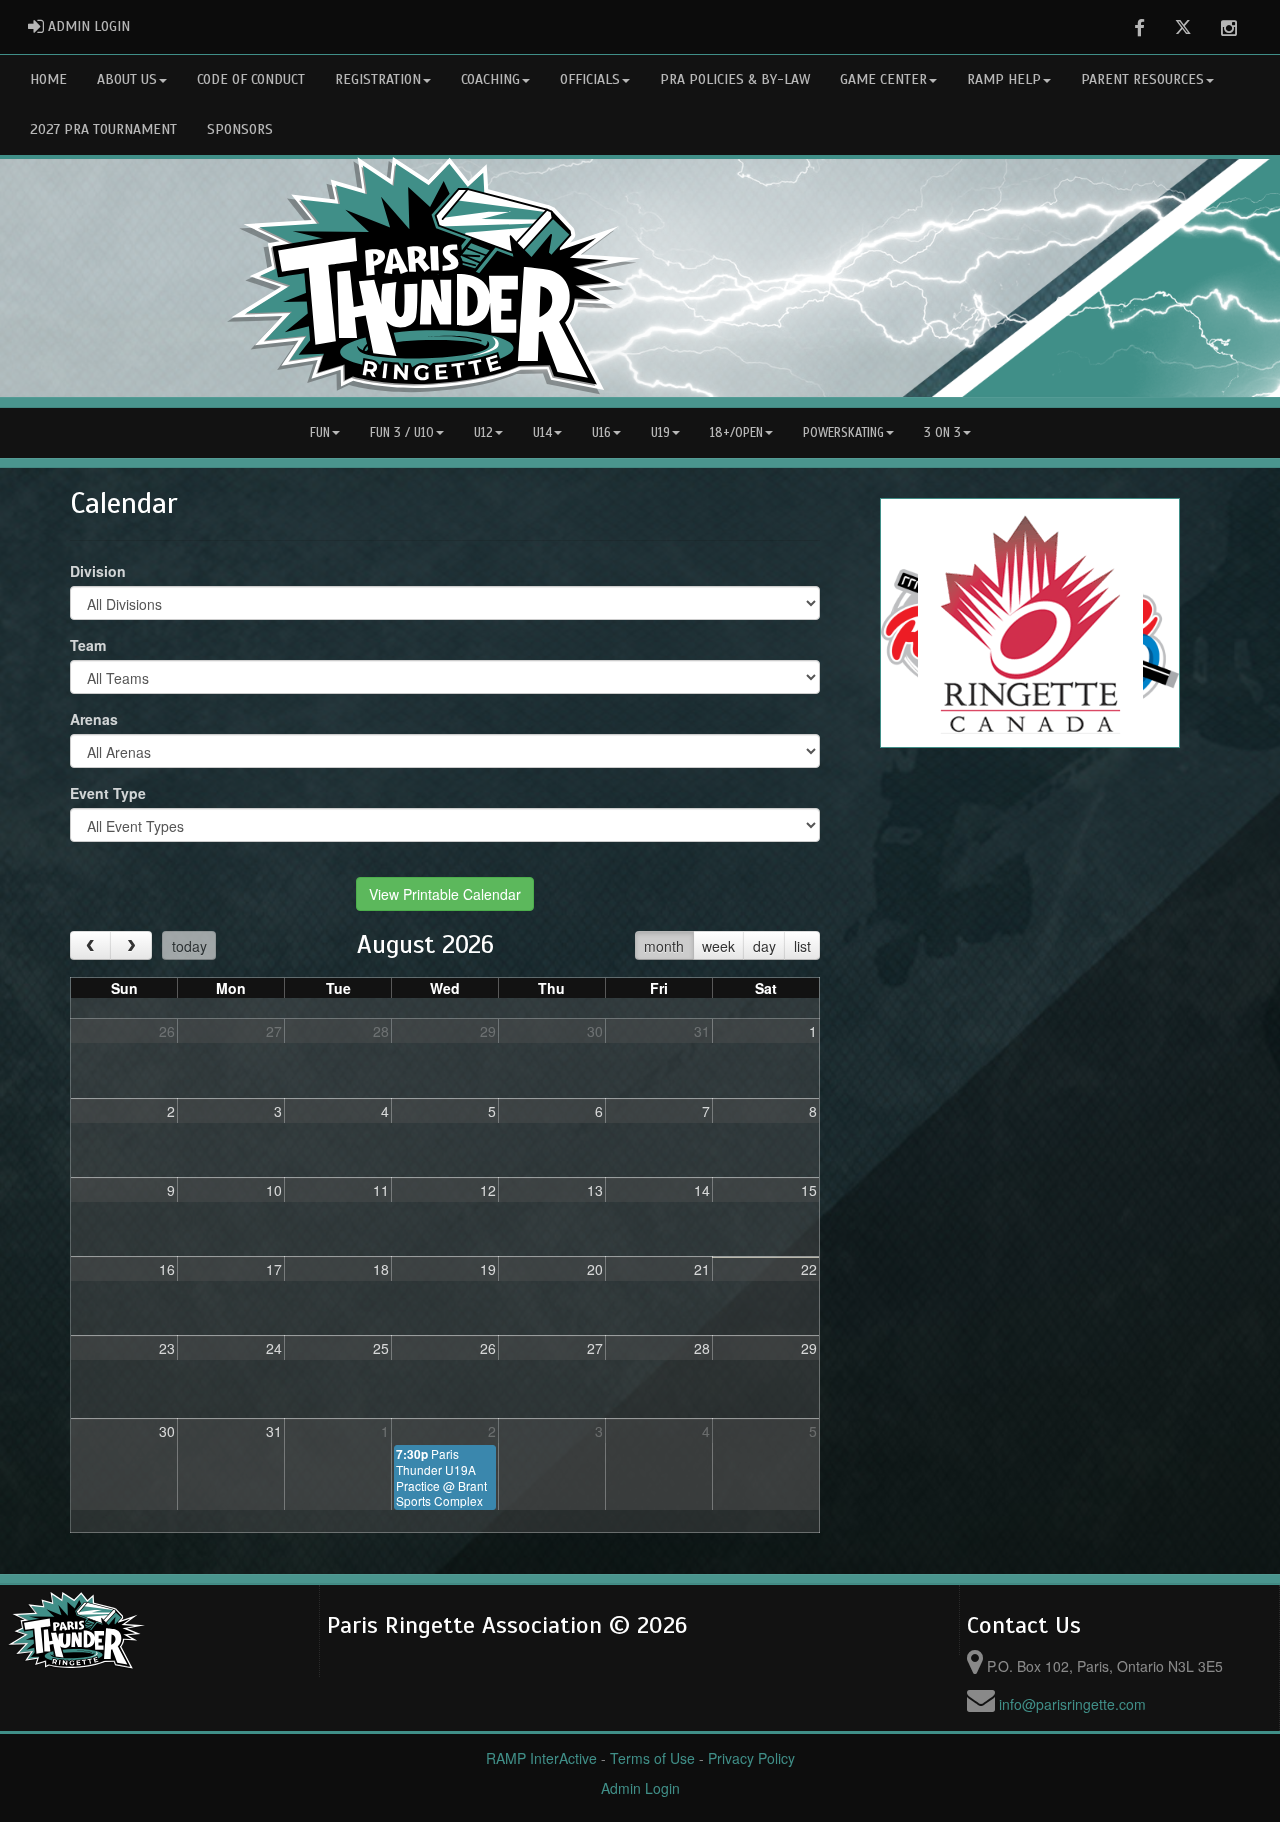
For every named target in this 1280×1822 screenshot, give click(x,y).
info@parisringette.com (1072, 1704)
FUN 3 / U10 (402, 433)
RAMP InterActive (541, 1758)
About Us (127, 79)
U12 (483, 433)
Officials (590, 79)
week (718, 946)
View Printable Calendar (445, 894)
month (664, 946)
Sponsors (240, 129)
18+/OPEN (736, 433)
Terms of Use (652, 1758)
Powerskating (843, 433)
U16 (601, 433)
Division (98, 571)
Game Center (883, 79)
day (764, 946)
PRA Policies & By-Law (735, 79)
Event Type (108, 793)
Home (48, 79)
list (802, 946)
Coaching (490, 79)
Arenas (94, 719)
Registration (378, 79)
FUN (320, 433)
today (189, 946)
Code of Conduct (251, 79)
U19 (660, 433)
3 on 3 (942, 433)
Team (88, 645)
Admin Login (640, 1788)
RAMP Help (1004, 79)
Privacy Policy (751, 1758)
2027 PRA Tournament (103, 129)
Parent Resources (1142, 79)
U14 (542, 433)
